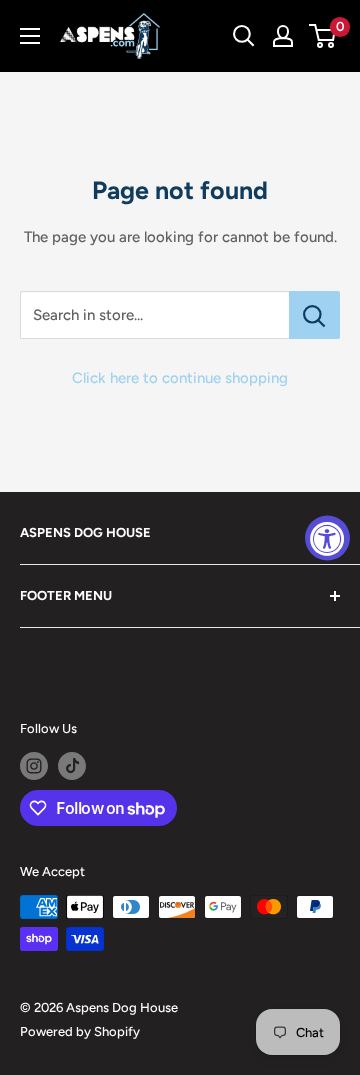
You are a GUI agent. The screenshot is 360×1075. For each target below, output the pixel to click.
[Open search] (244, 36)
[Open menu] (30, 36)
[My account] (283, 36)
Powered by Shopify (80, 1031)
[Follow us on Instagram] (34, 766)
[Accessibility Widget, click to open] (327, 537)
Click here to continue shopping (180, 378)
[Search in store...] (314, 315)
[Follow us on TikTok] (72, 766)
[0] (323, 36)
